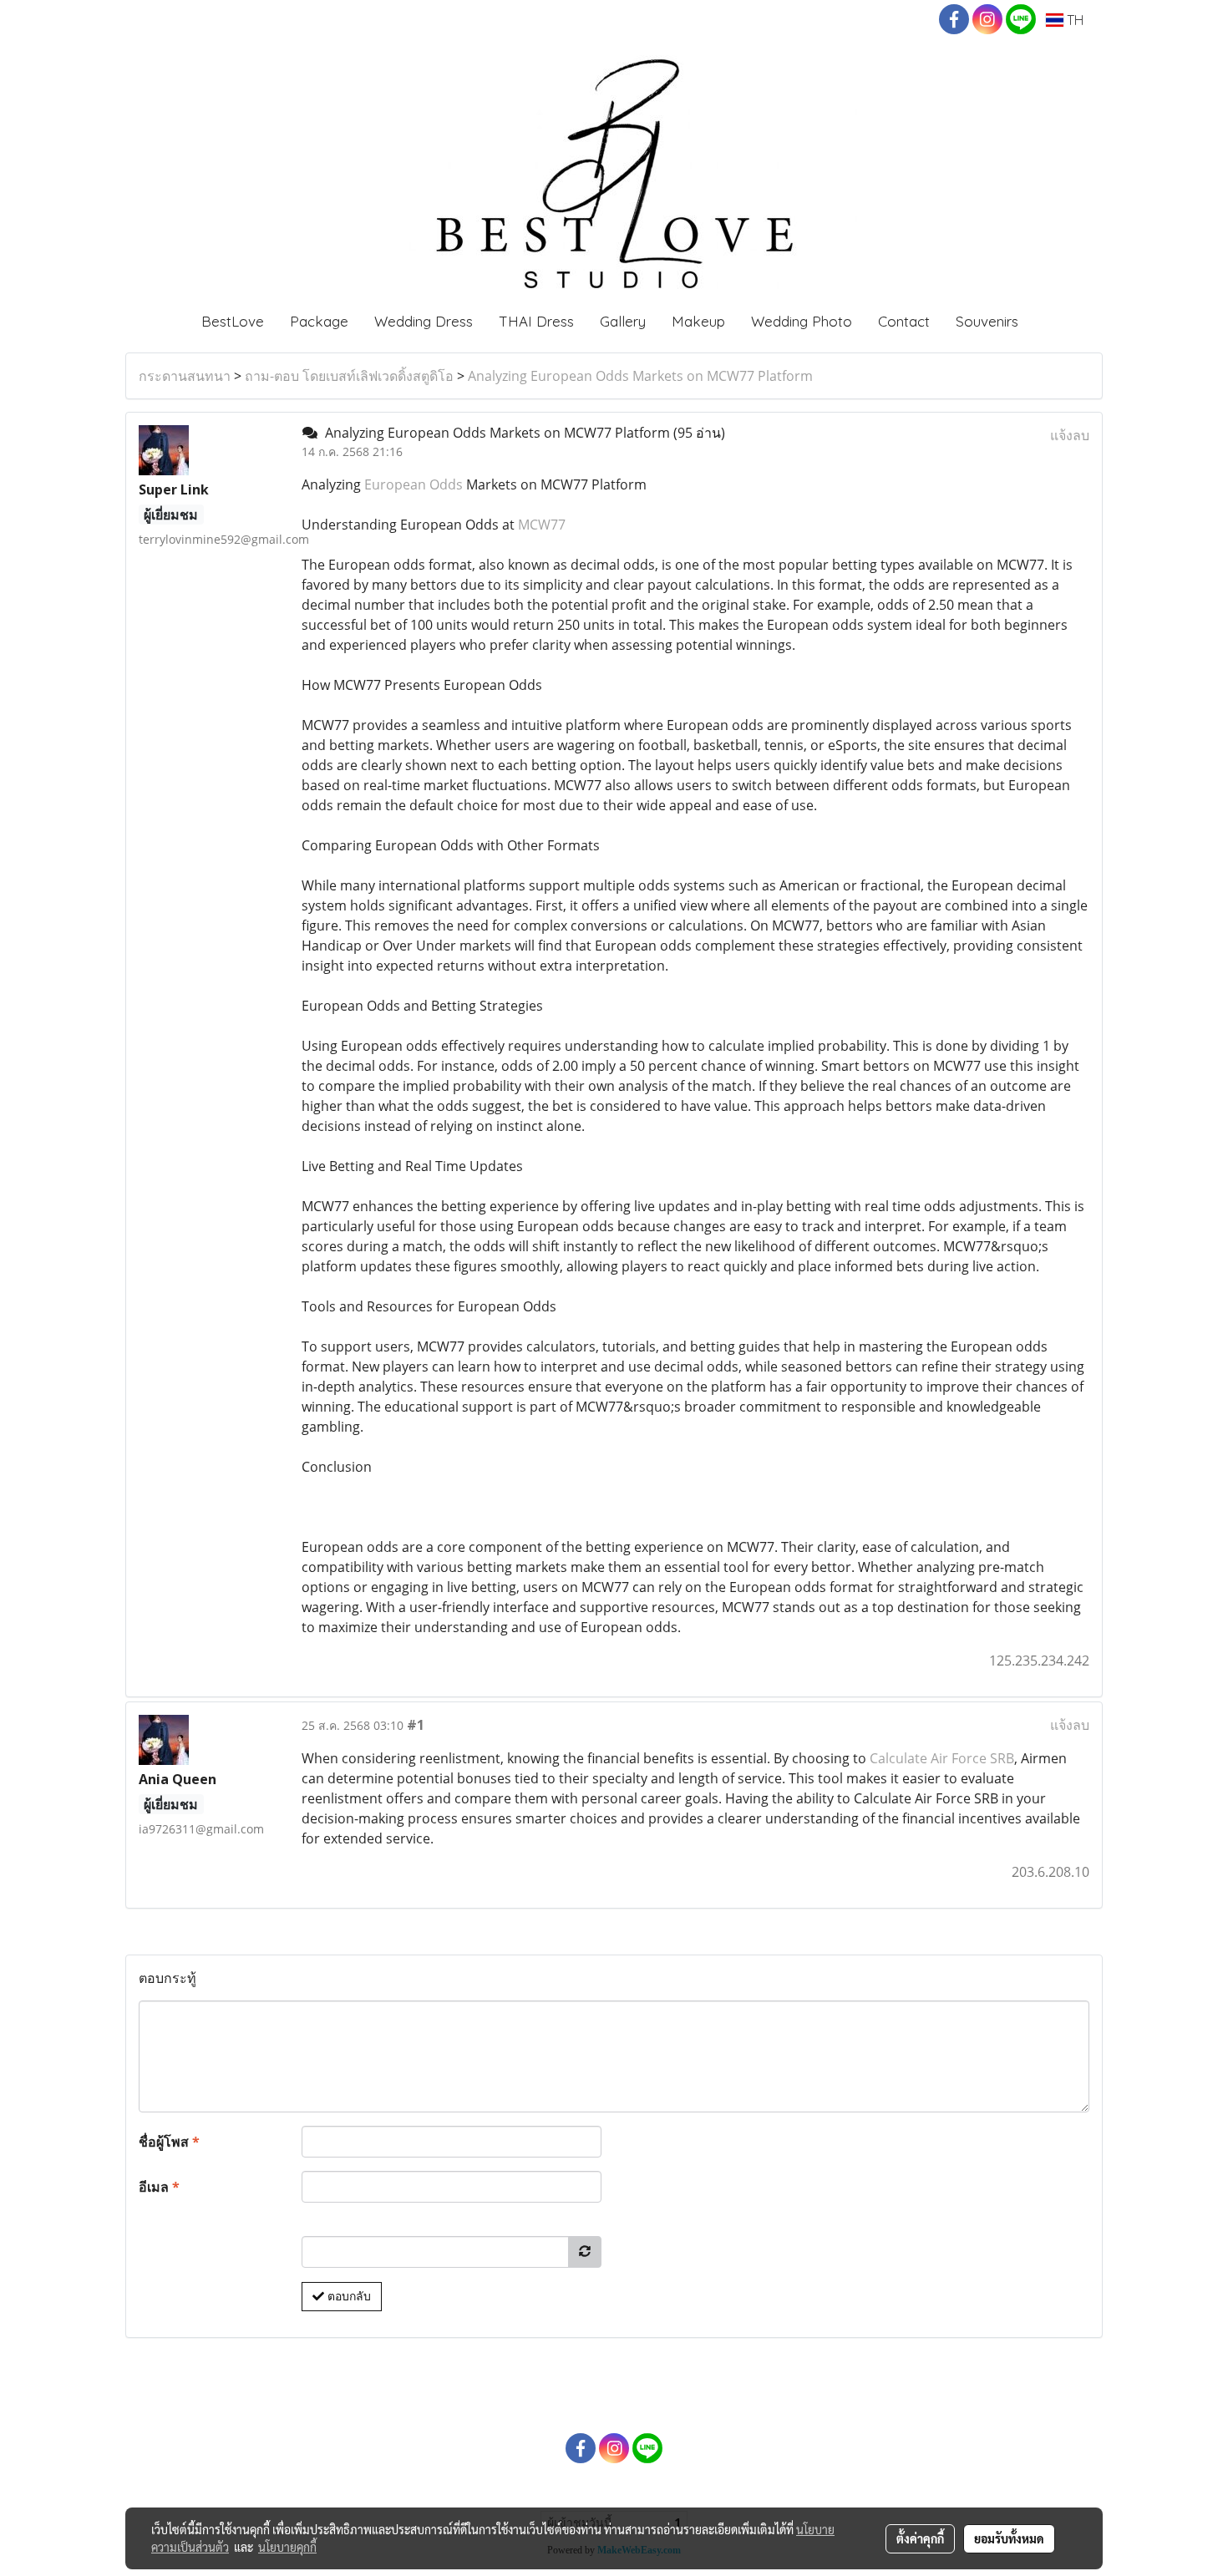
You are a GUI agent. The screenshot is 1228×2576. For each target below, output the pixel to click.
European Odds (414, 484)
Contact (904, 321)
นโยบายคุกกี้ (287, 2547)
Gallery (623, 321)
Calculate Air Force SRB (942, 1758)
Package (319, 321)
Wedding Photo (802, 321)
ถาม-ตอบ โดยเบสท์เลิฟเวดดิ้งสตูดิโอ (349, 376)
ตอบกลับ (348, 2296)
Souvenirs (987, 321)
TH (1073, 20)
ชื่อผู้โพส (169, 2142)
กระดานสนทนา (185, 376)
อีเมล (159, 2187)
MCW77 (542, 525)
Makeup (698, 321)
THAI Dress (536, 321)
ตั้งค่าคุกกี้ (920, 2538)
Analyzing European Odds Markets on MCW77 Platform (640, 376)
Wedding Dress (424, 321)
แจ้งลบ (1070, 435)
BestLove (233, 321)
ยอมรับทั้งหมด (1009, 2538)
